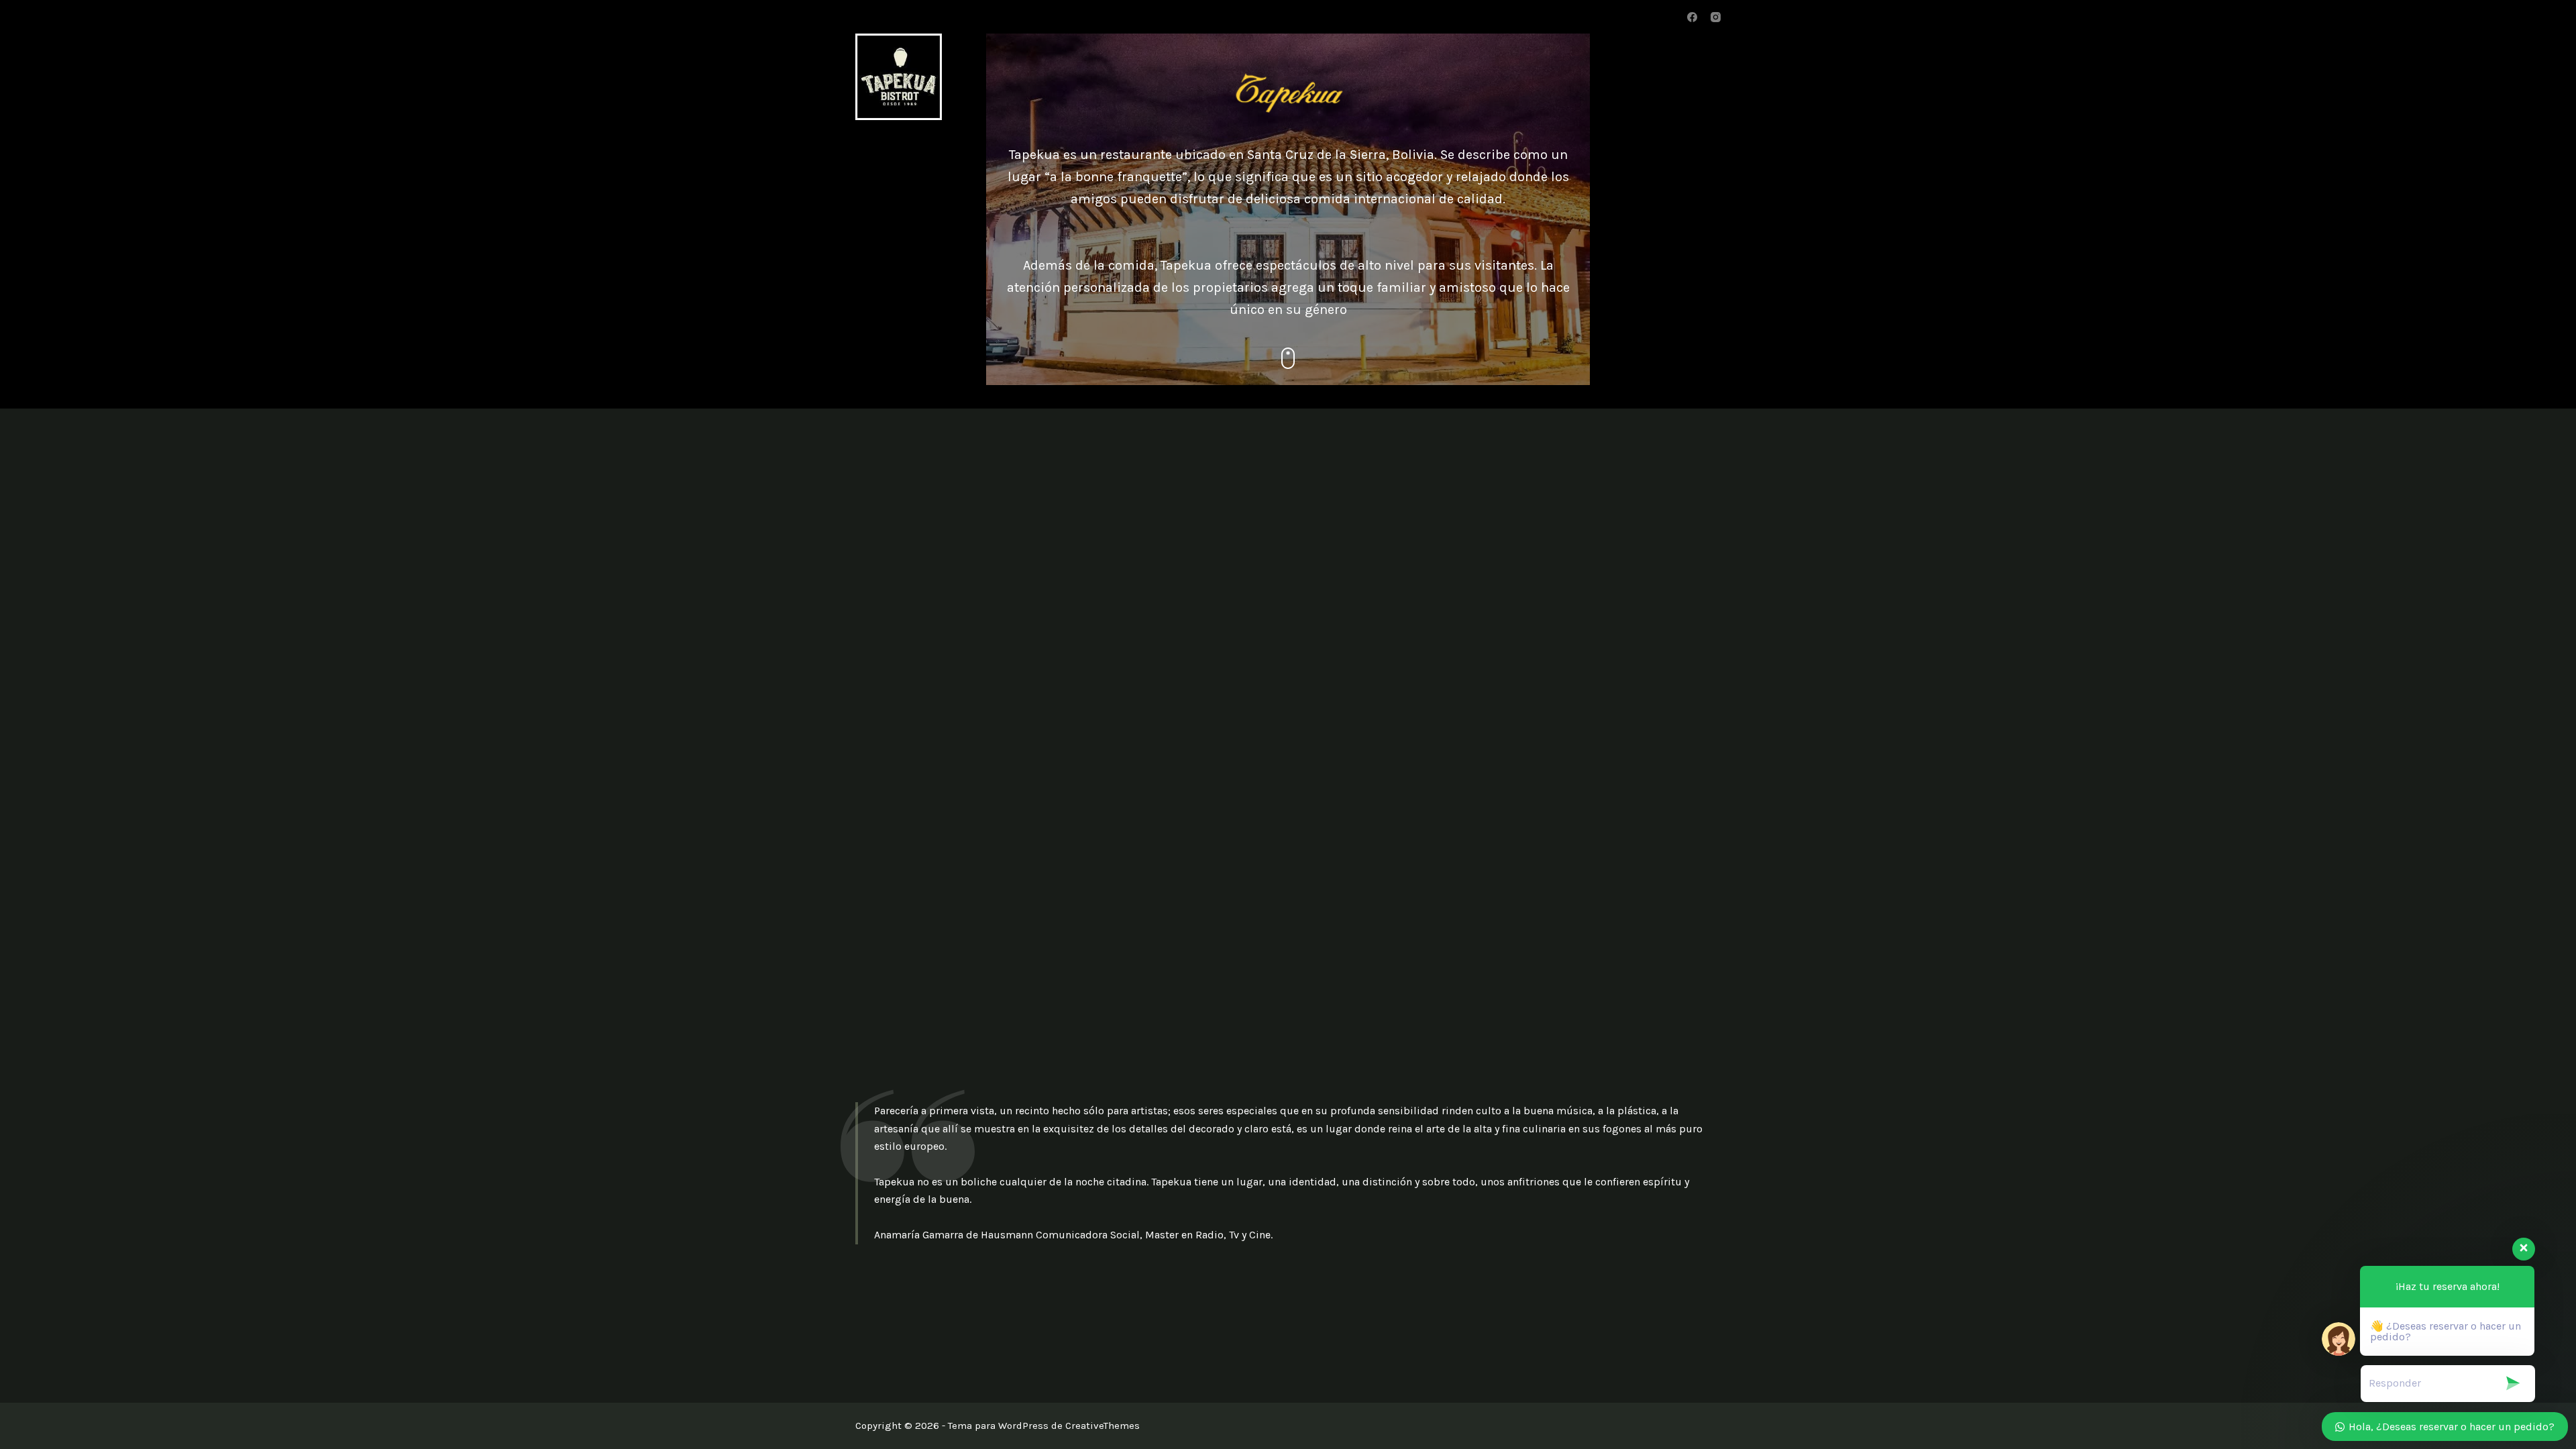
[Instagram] (1716, 17)
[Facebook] (1692, 17)
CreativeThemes (1103, 1426)
